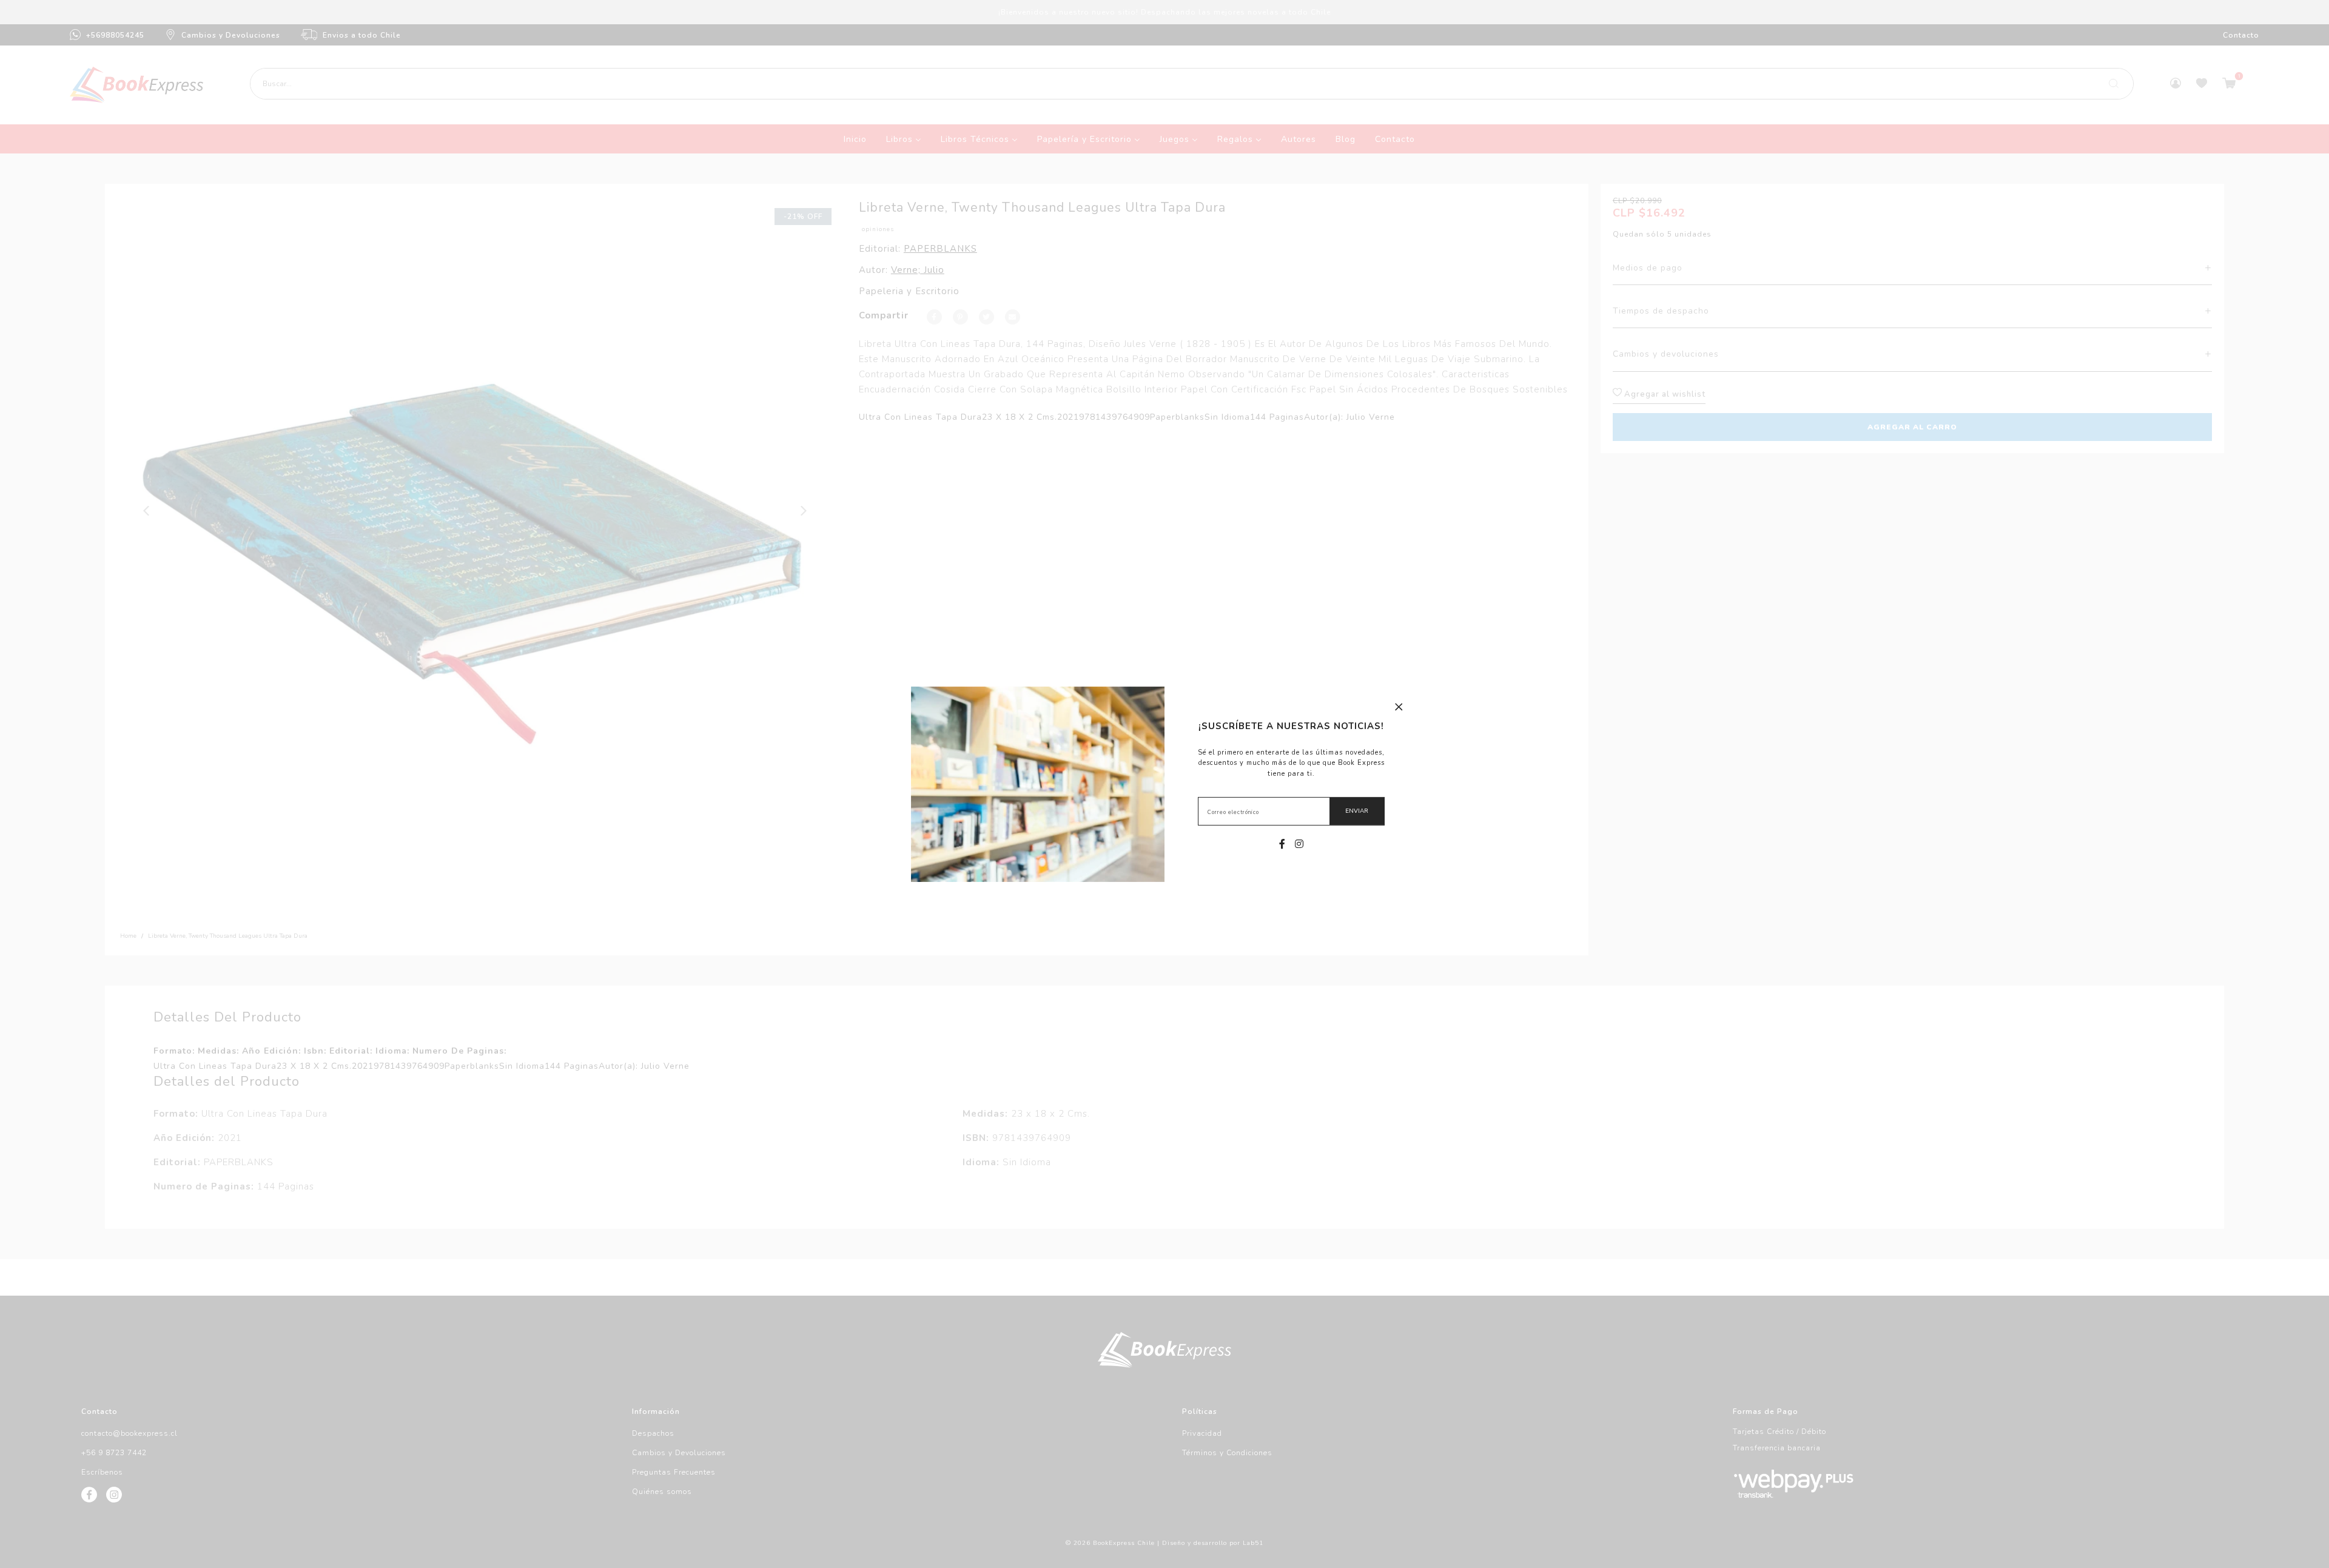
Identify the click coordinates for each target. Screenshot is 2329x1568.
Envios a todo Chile (362, 35)
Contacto (2241, 35)
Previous (147, 511)
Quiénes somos (662, 1492)
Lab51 (1253, 1543)
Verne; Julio (918, 270)
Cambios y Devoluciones (231, 35)
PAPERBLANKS (940, 249)
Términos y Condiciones (1227, 1453)
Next (804, 511)
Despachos (653, 1433)
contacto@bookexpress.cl (129, 1433)
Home (128, 936)
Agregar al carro (1912, 427)
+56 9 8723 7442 (114, 1453)
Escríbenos (102, 1472)
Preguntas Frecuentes (674, 1472)
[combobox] (1192, 84)
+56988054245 (115, 35)
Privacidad (1202, 1433)
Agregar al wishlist (1664, 394)
